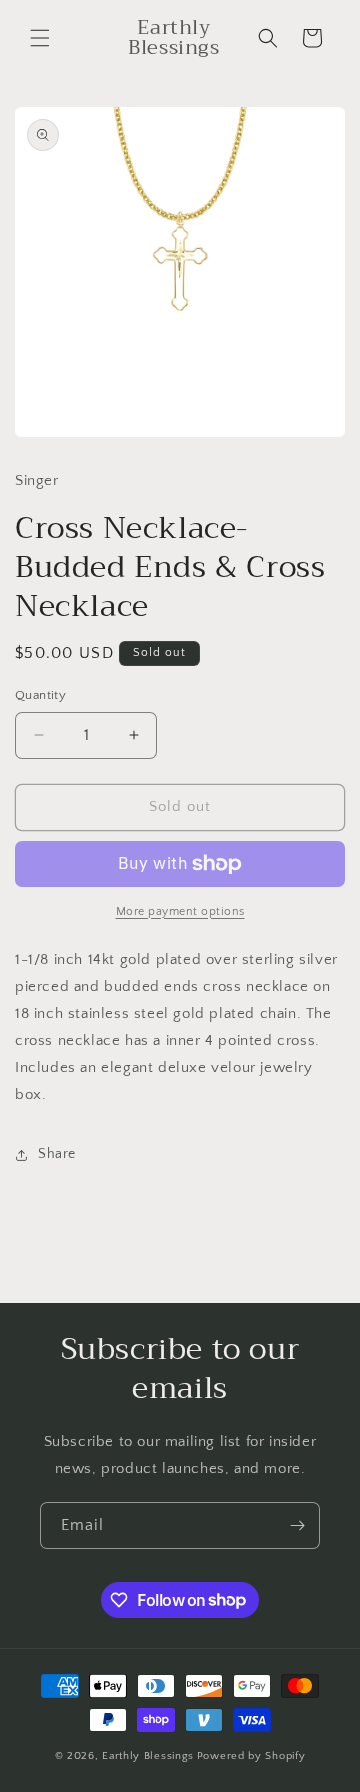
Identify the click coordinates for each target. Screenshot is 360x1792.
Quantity (40, 695)
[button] (40, 38)
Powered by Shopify (251, 1756)
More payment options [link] (180, 911)
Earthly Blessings (148, 1756)
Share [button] (57, 1154)
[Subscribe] (297, 1525)
